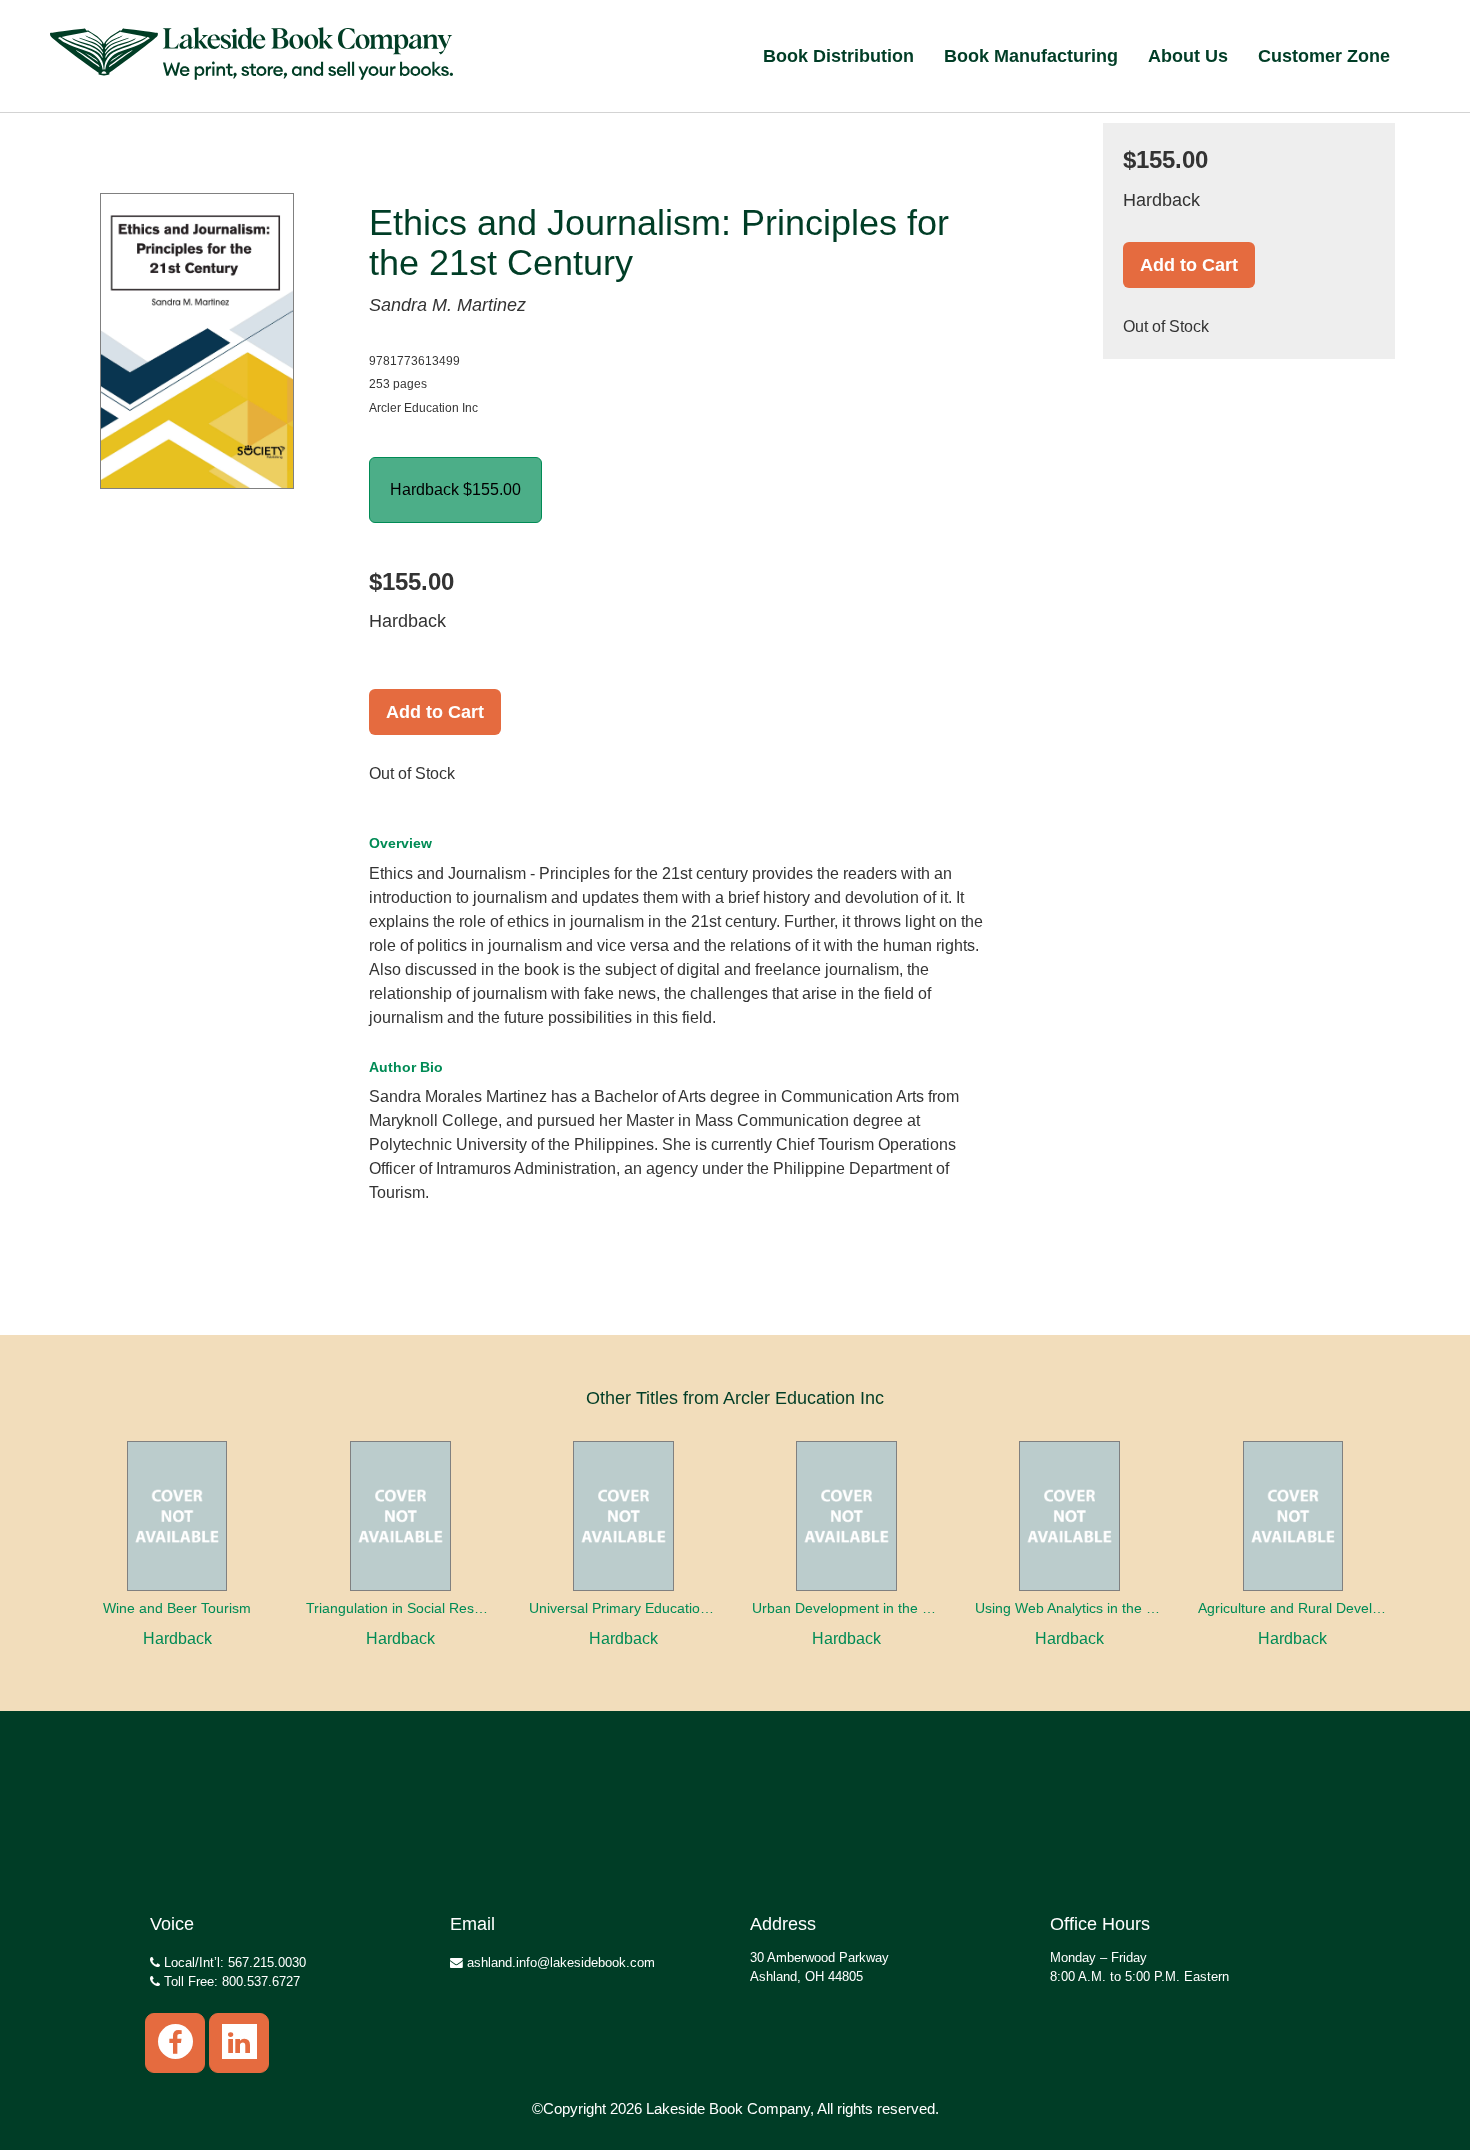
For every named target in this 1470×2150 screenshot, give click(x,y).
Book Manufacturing (1031, 56)
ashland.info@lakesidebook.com (559, 1962)
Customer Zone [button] (1324, 56)
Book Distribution (838, 56)
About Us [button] (1188, 56)
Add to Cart (435, 712)
